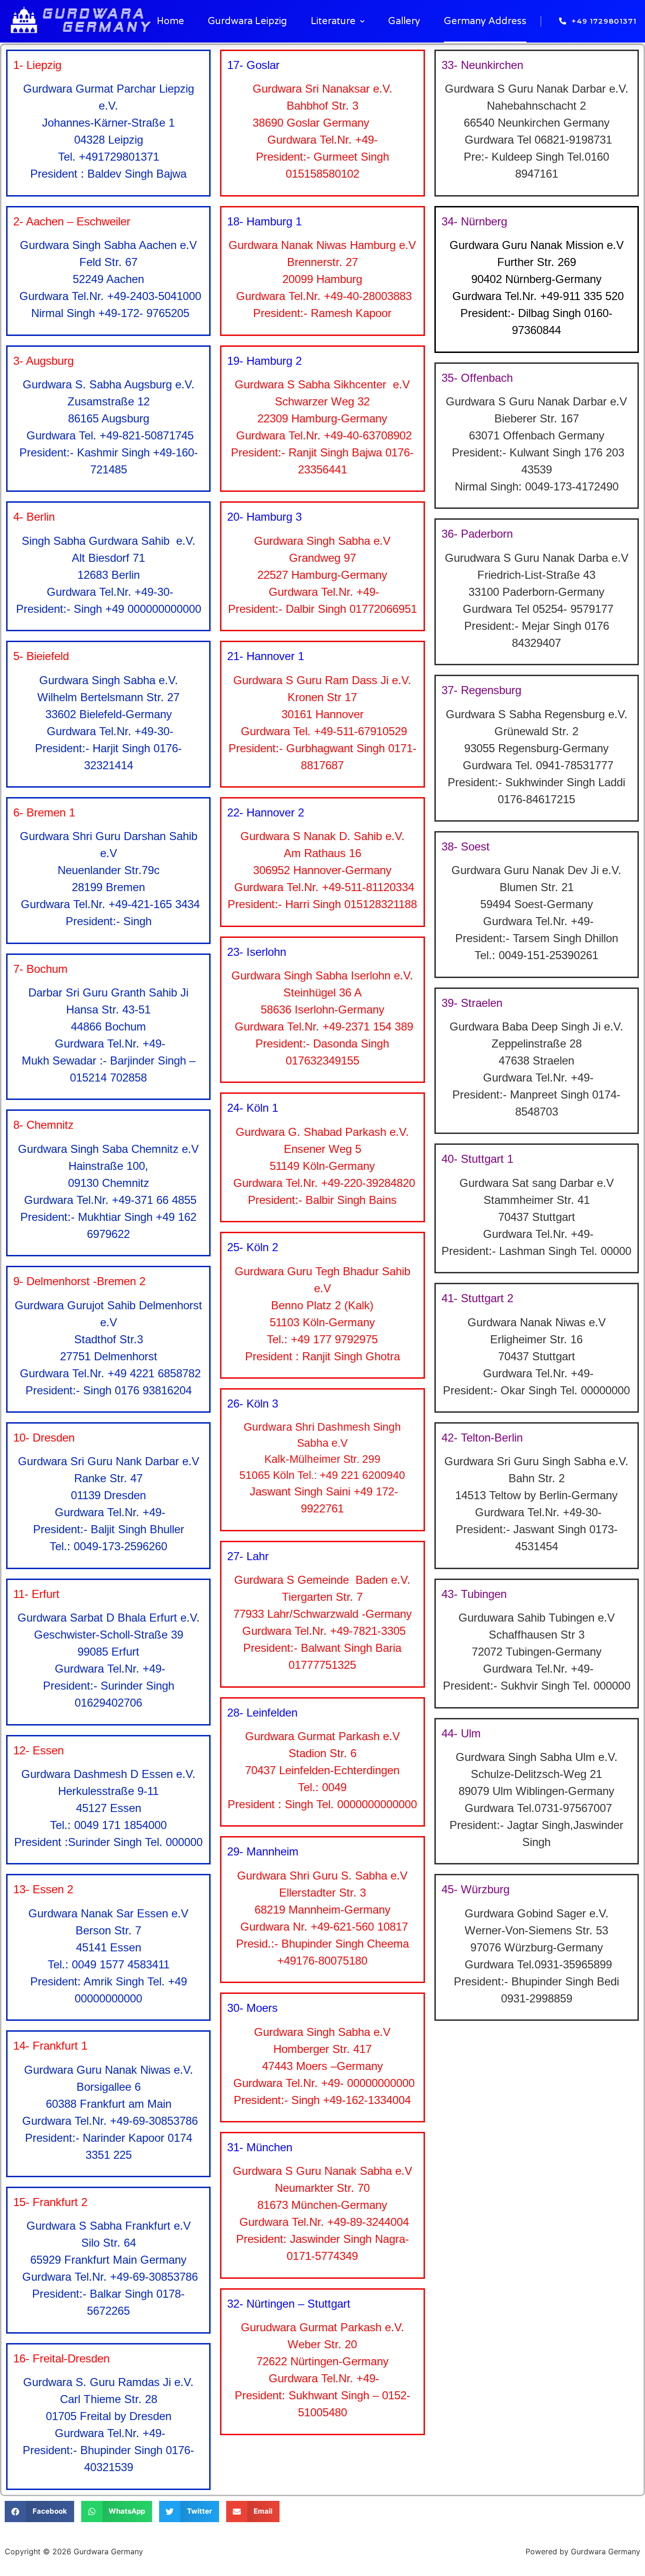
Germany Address (485, 21)
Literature (333, 21)
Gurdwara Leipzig (247, 21)
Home (170, 21)
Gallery (404, 21)
